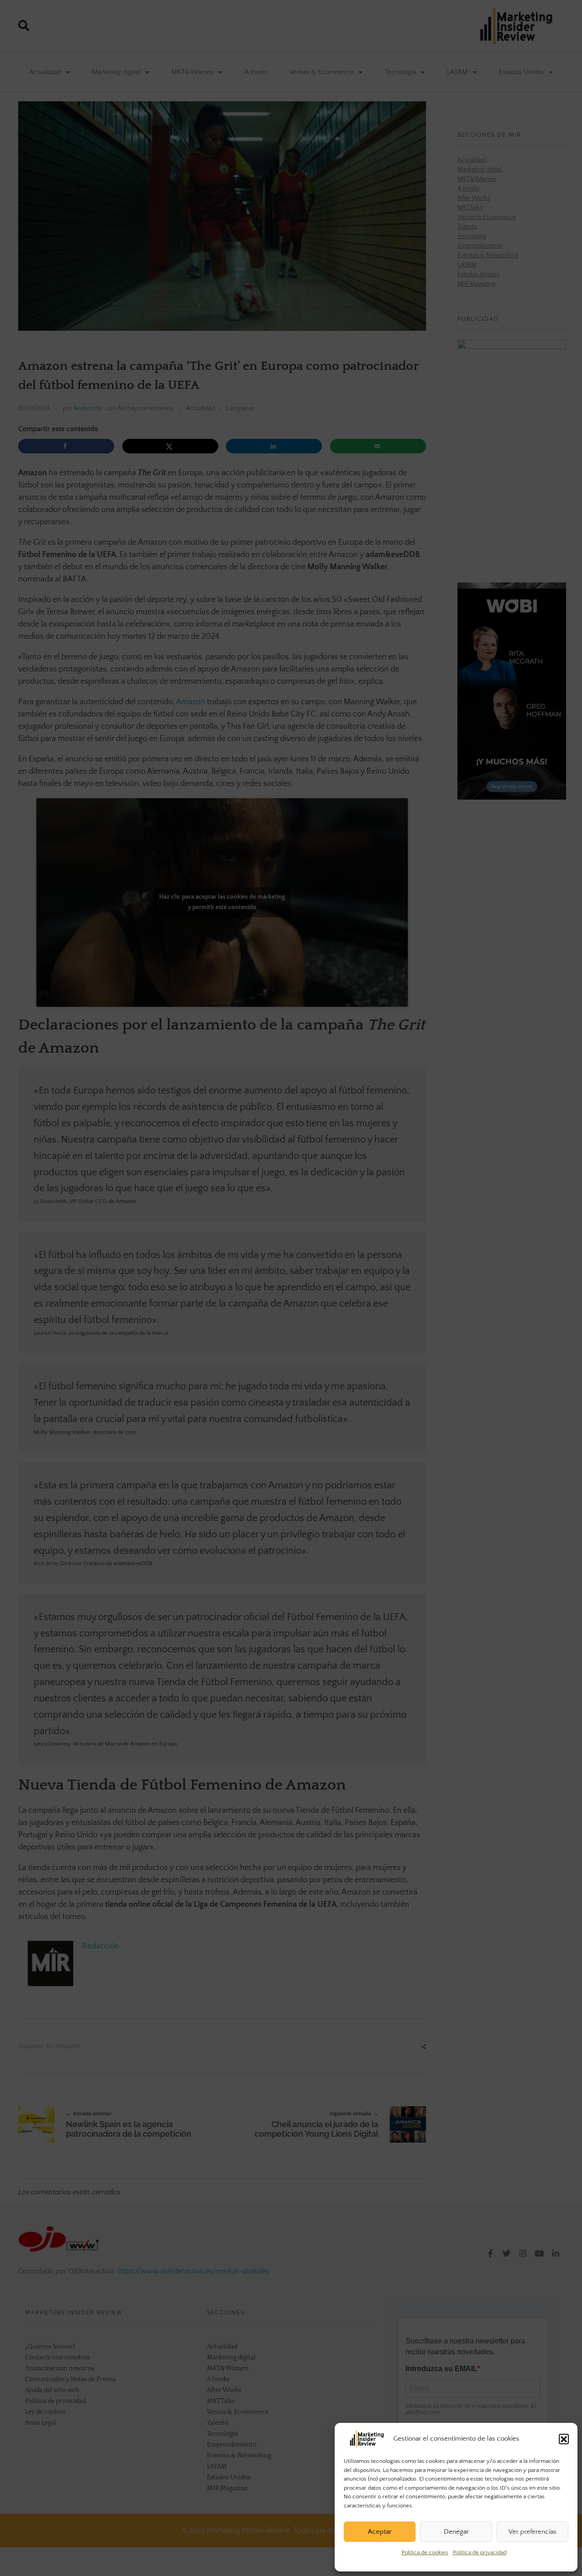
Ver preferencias (532, 2532)
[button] (564, 2439)
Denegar (456, 2532)
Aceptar (380, 2532)
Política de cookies (425, 2552)
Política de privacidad (480, 2552)
